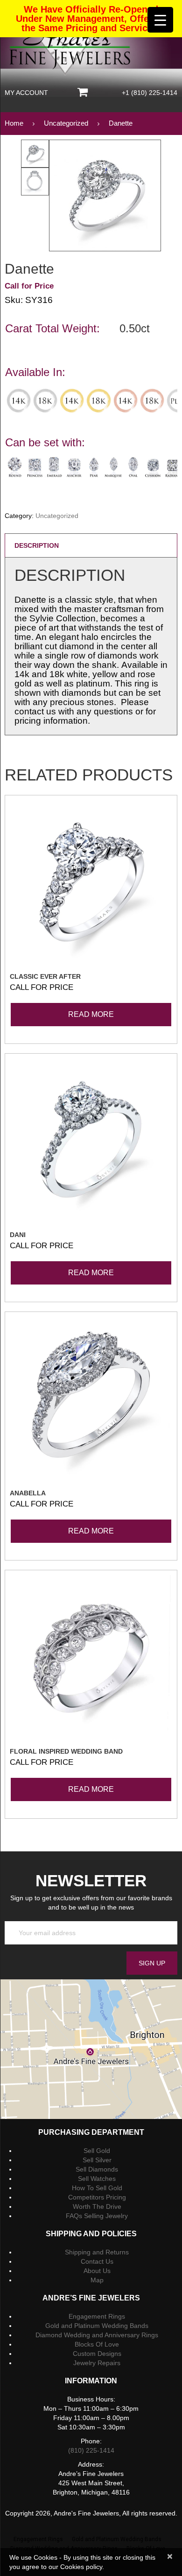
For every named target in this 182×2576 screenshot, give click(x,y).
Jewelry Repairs (97, 2363)
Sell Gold (97, 2151)
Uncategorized (57, 516)
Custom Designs (97, 2354)
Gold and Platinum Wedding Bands (97, 2326)
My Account (26, 93)
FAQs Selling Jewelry (97, 2216)
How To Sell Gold (97, 2188)
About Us (97, 2271)
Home (14, 123)
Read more (91, 1014)
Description (37, 545)
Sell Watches (97, 2179)
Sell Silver (97, 2160)
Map (97, 2280)
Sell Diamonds (97, 2169)
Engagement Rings (97, 2316)
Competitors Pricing (97, 2197)
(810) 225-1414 (91, 2450)
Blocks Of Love (97, 2344)
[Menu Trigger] (160, 20)
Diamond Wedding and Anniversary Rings (97, 2335)
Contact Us (97, 2261)
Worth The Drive (97, 2206)
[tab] (91, 545)
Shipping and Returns (97, 2252)
